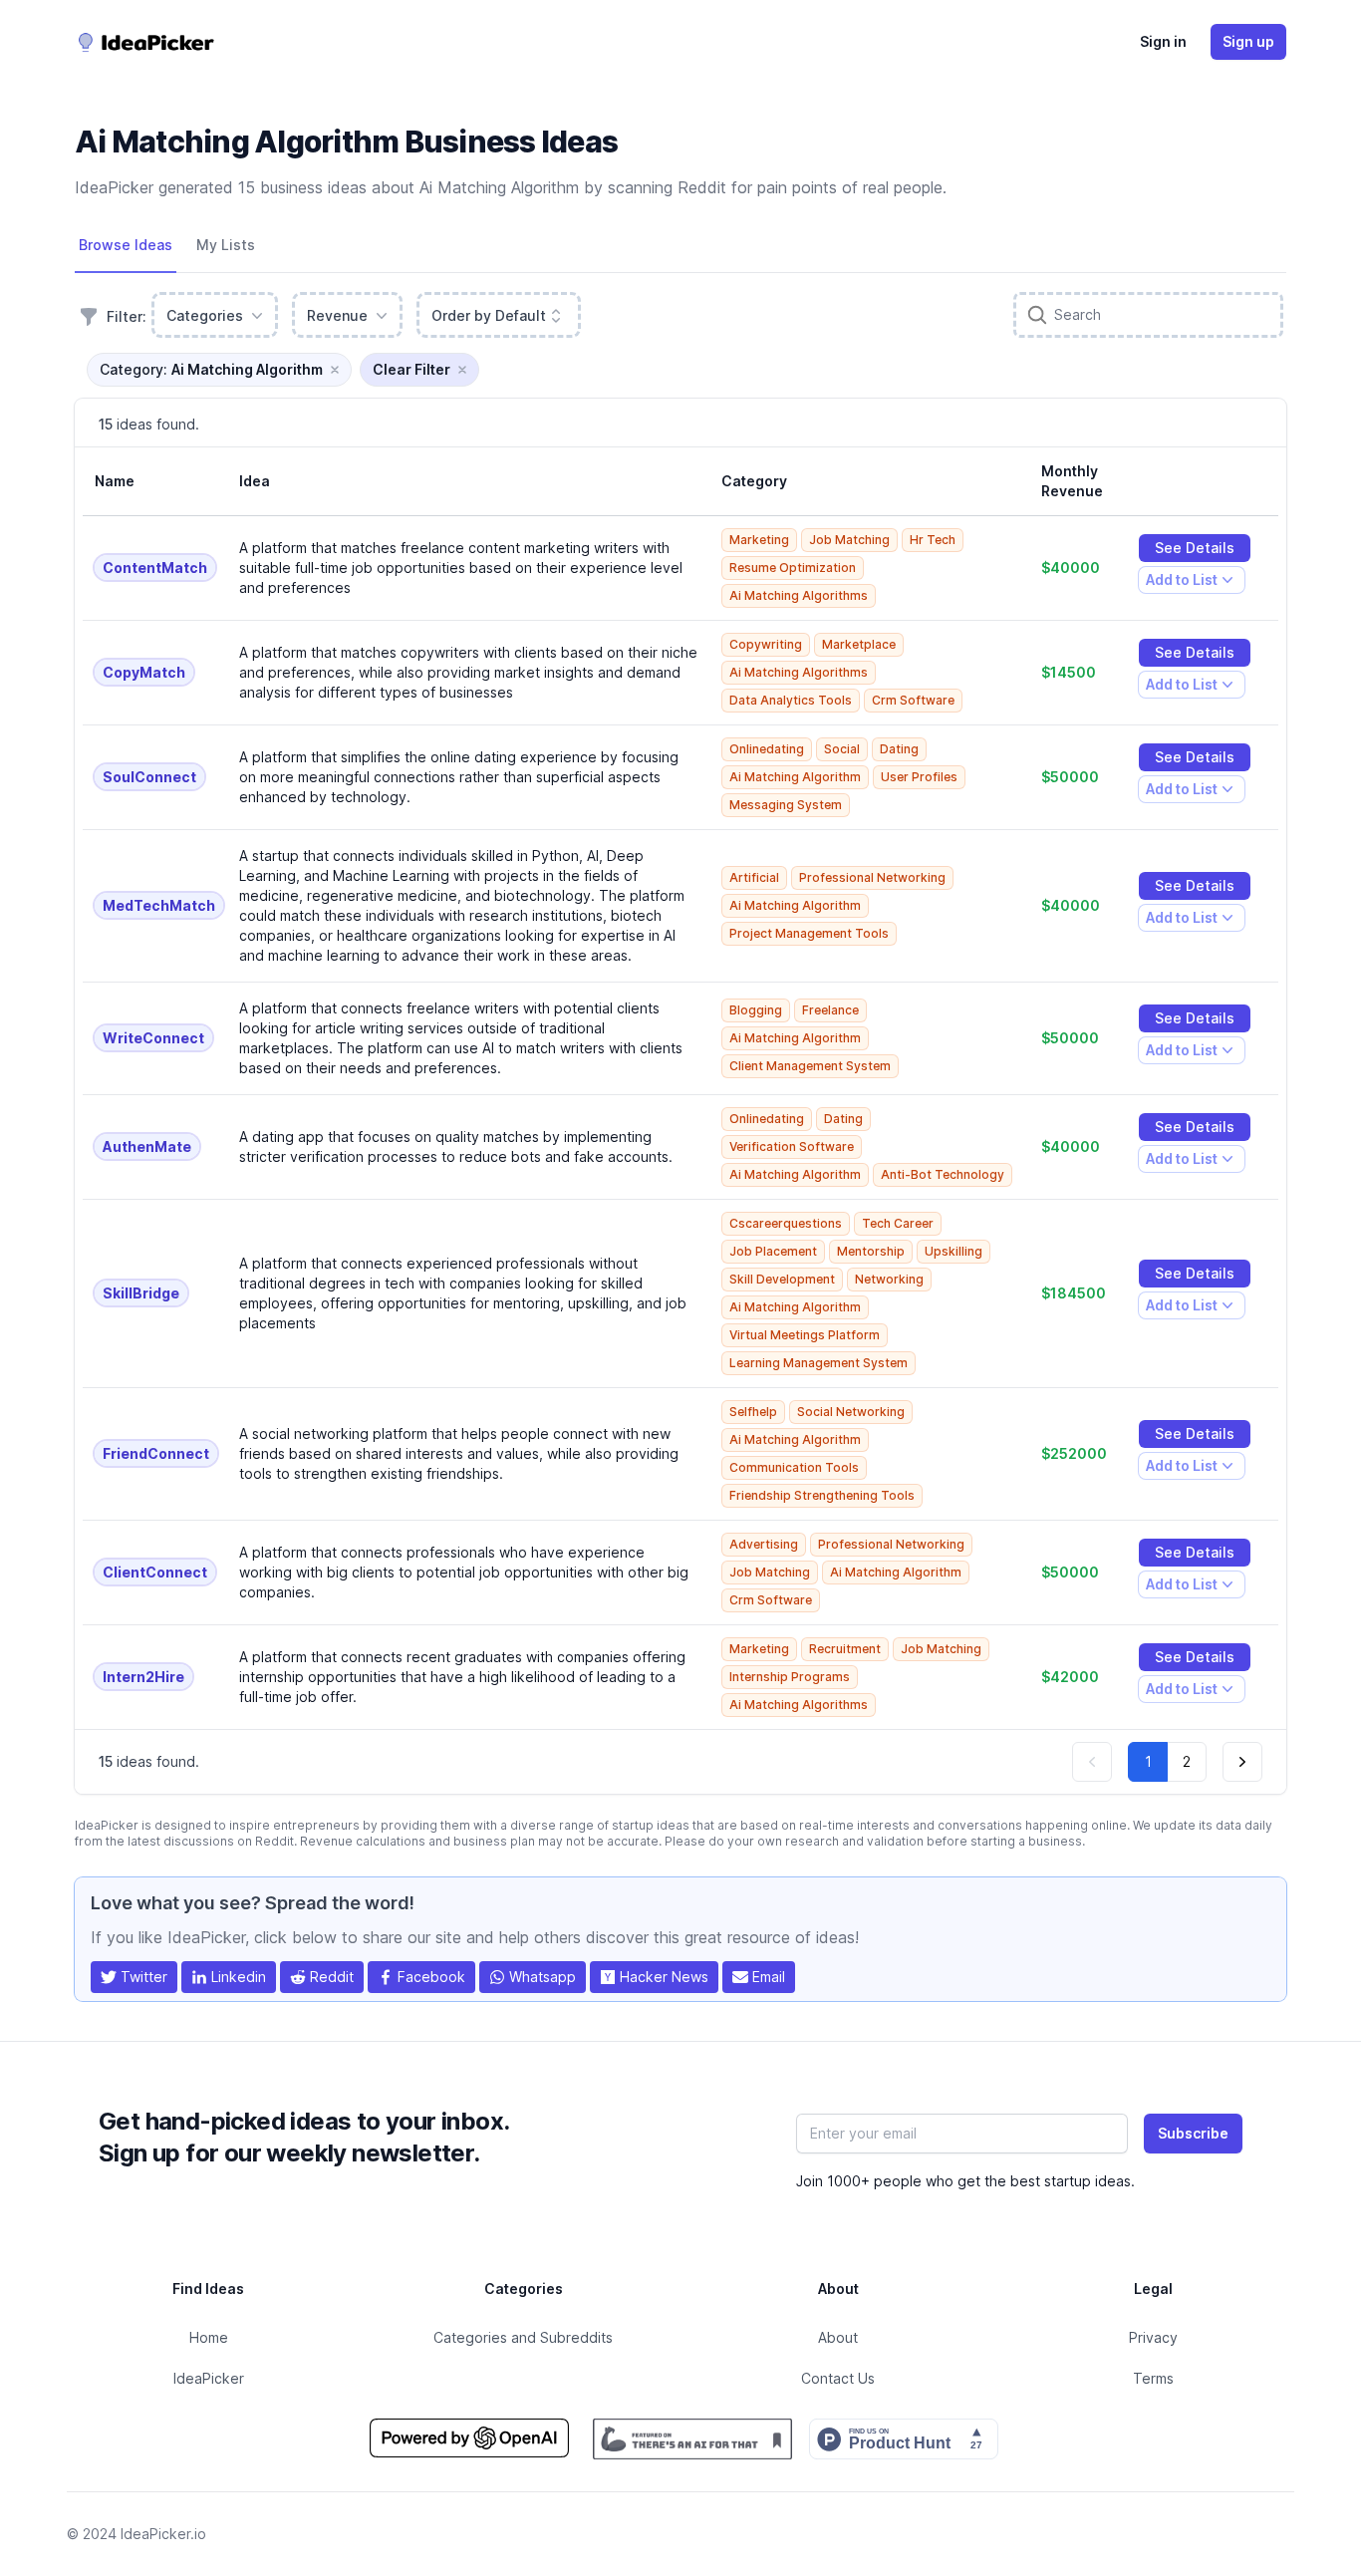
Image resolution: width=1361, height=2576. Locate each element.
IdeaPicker (209, 2378)
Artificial (754, 877)
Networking (889, 1279)
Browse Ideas (126, 245)
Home (209, 2337)
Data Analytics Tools (791, 700)
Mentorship (871, 1251)
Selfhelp (753, 1412)
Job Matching (849, 540)
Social (842, 749)
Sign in (1163, 41)
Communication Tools (794, 1467)
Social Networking (851, 1412)
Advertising (764, 1544)
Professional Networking (872, 877)
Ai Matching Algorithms (799, 595)
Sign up (1248, 41)
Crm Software (913, 700)
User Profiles (919, 777)
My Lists (226, 245)
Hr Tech (933, 540)
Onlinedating (767, 749)
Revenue (337, 315)
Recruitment (845, 1649)
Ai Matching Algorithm (795, 777)
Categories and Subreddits (523, 2337)
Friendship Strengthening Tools (822, 1495)
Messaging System (786, 805)
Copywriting (766, 644)
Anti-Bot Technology (943, 1174)
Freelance (830, 1010)
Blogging (756, 1010)
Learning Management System (818, 1363)
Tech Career (898, 1223)
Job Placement (773, 1251)
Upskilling (953, 1251)
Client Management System (810, 1066)
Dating (899, 749)
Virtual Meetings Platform (805, 1335)
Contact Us (838, 2378)
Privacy (1153, 2337)
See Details (1195, 548)
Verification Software (792, 1146)
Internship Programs (790, 1677)
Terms (1153, 2378)
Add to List (1181, 582)
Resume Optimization (793, 568)
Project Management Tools (809, 933)
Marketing (759, 540)
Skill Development (782, 1279)
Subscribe (1193, 2133)
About (838, 2337)
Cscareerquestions (786, 1223)
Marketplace (859, 644)
